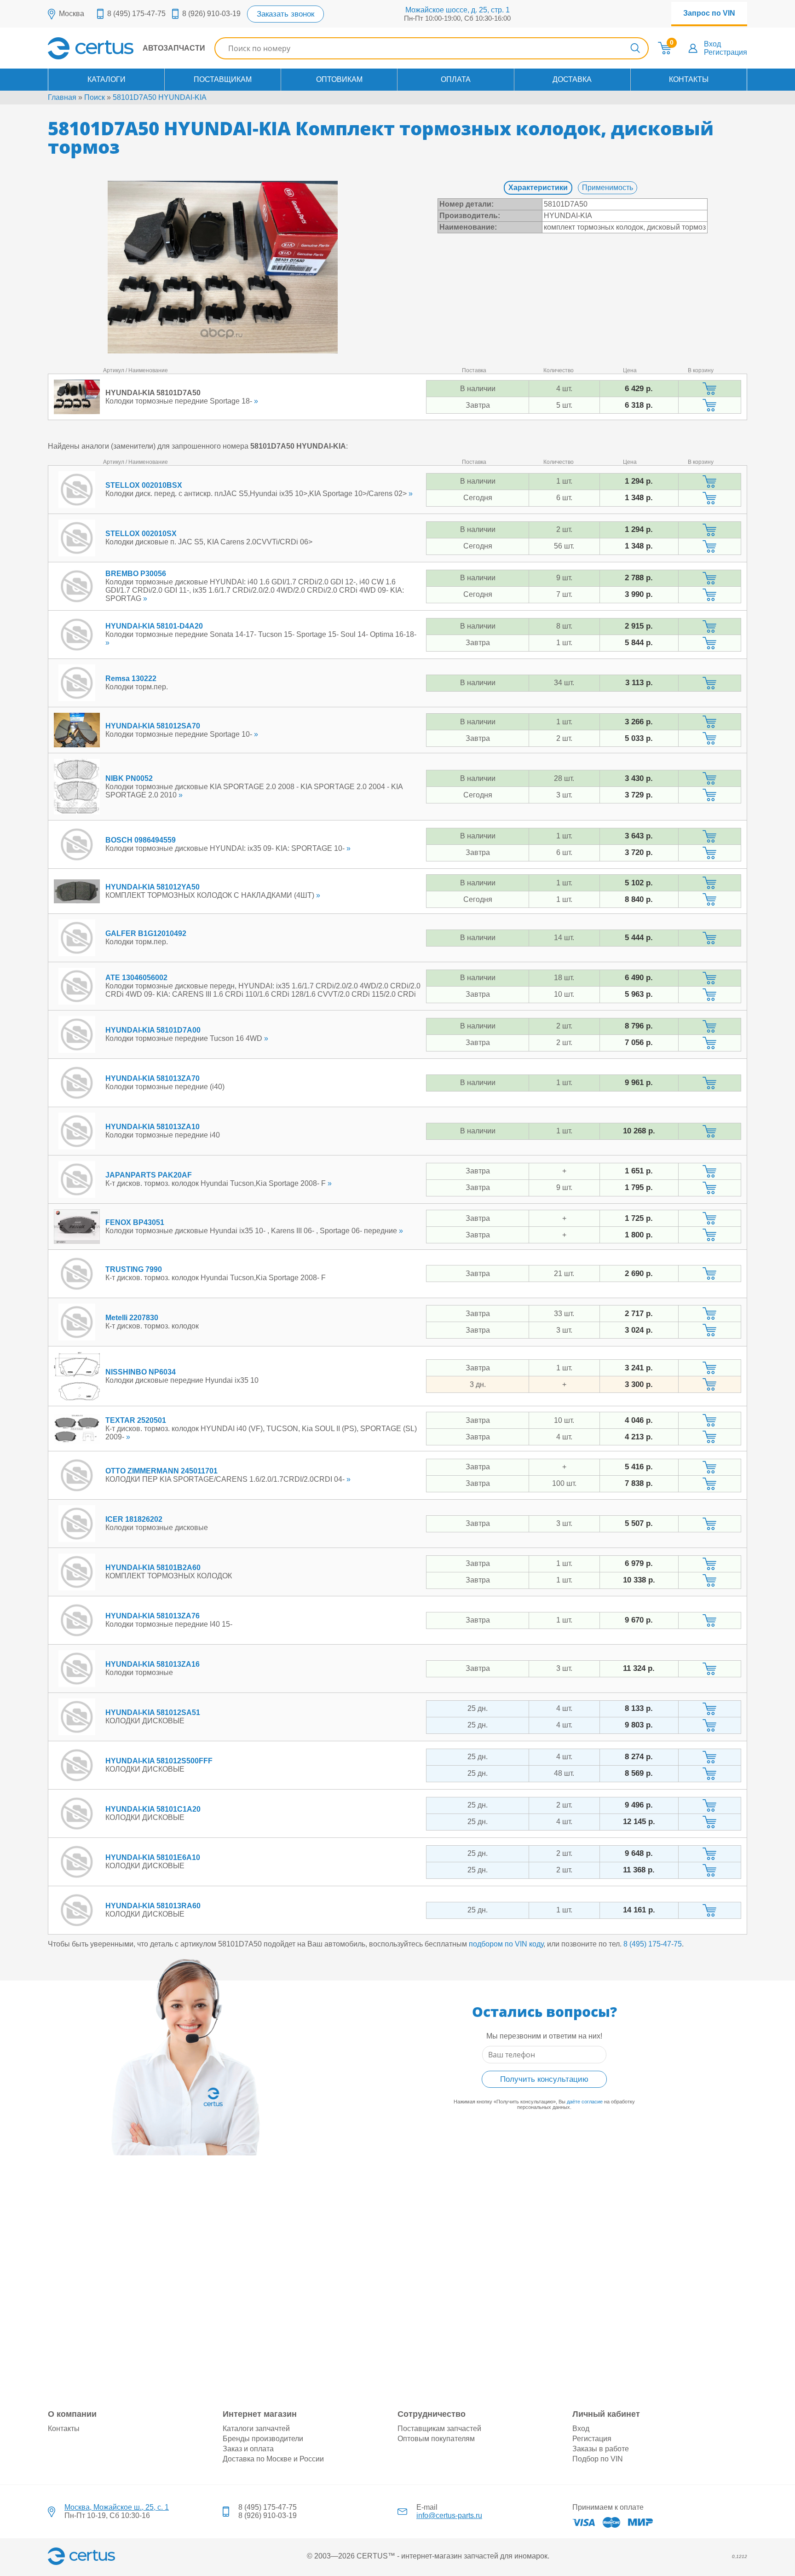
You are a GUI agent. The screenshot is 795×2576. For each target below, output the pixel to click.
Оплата (456, 79)
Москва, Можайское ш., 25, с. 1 (117, 2507)
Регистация (592, 2439)
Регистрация (726, 52)
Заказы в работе (601, 2449)
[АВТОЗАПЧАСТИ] (127, 57)
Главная (62, 97)
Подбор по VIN (598, 2459)
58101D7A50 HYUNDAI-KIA (160, 97)
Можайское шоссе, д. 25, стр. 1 (458, 10)
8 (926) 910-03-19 (211, 14)
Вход (712, 44)
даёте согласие (585, 2102)
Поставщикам (223, 79)
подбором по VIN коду (506, 1944)
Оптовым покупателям (436, 2439)
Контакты (689, 79)
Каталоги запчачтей (256, 2429)
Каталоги (107, 79)
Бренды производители (263, 2439)
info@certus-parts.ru (449, 2515)
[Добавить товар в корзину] (710, 389)
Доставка (572, 79)
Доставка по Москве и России (273, 2459)
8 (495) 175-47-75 (136, 14)
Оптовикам (339, 79)
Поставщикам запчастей (439, 2429)
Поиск (95, 97)
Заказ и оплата (248, 2449)
